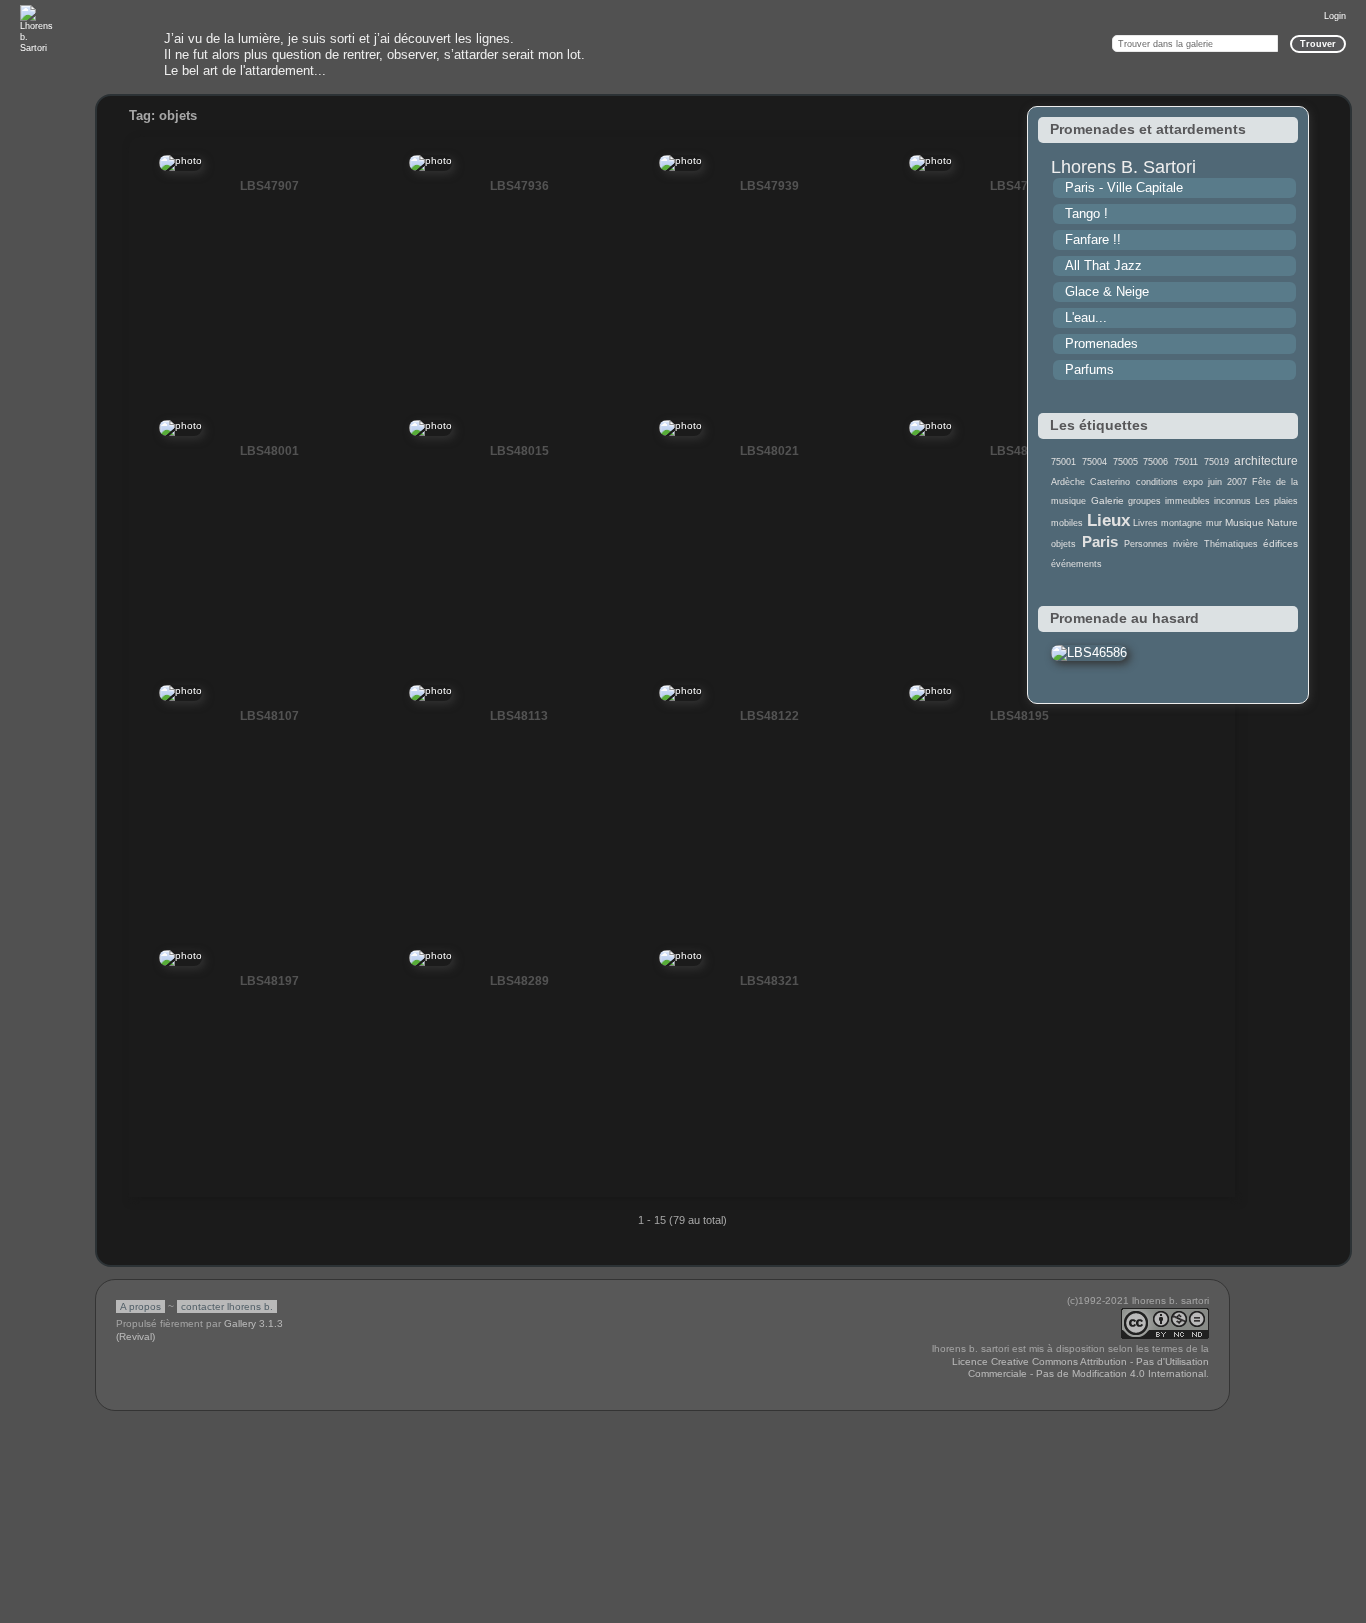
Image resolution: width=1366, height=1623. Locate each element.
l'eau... (1086, 317)
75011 (1186, 462)
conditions (1157, 482)
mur (1214, 523)
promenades (1101, 343)
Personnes (1146, 544)
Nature (1282, 522)
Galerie (1107, 500)
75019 (1216, 462)
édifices (1280, 543)
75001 (1063, 462)
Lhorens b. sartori (1123, 167)
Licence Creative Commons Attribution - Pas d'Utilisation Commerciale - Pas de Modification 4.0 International (1080, 1368)
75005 (1125, 462)
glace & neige (1107, 291)
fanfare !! (1093, 239)
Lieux (1108, 520)
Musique (1244, 522)
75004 (1094, 462)
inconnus (1232, 501)
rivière (1185, 544)
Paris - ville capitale (1124, 187)
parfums (1089, 369)
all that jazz (1103, 265)
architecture (1266, 461)
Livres (1145, 523)
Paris (1100, 541)
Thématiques (1231, 544)
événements (1076, 564)
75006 (1155, 462)
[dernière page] (1212, 1231)
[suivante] (1166, 1231)
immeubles (1187, 501)
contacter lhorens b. (227, 1306)
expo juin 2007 (1215, 482)
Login (1335, 16)
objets (1063, 544)
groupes (1144, 501)
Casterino (1110, 482)
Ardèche (1068, 482)
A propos (140, 1306)
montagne (1181, 523)
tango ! (1086, 213)
